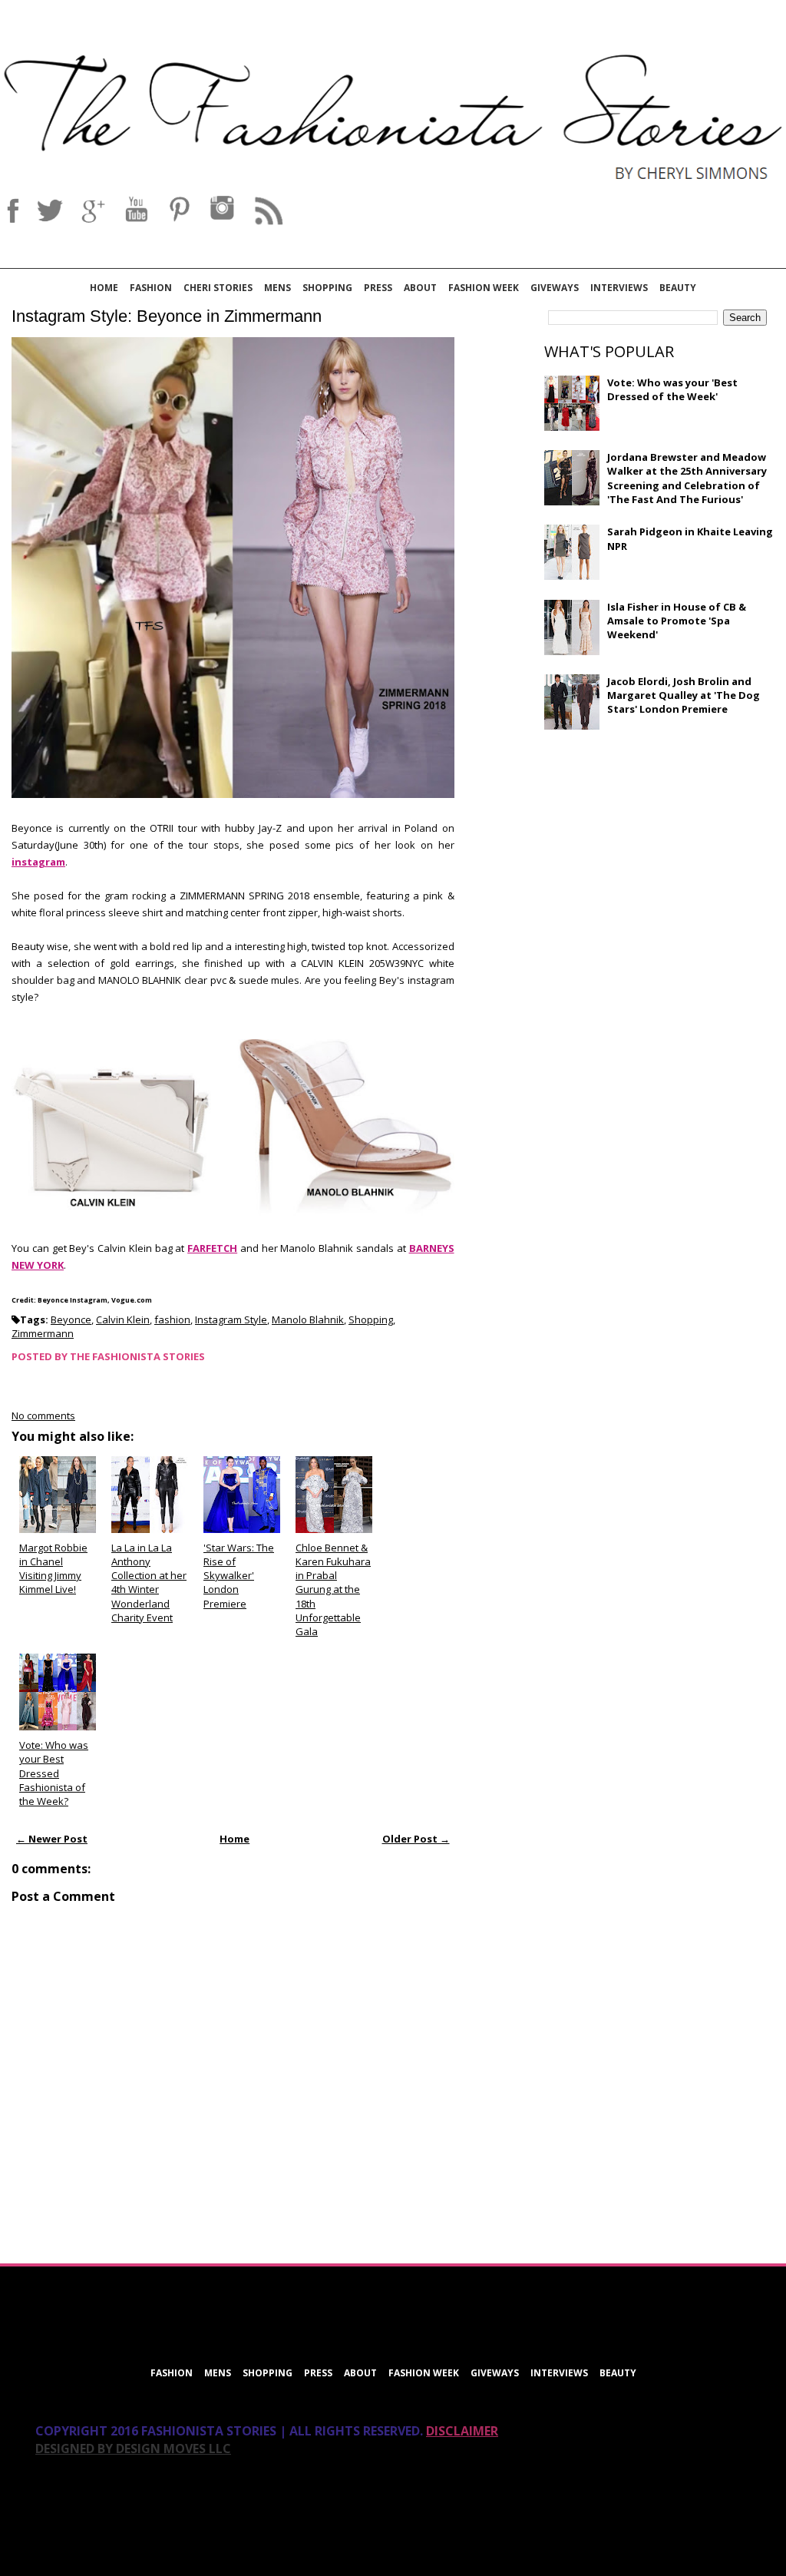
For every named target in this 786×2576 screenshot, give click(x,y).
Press (378, 288)
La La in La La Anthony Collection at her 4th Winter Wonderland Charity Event (149, 1583)
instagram (38, 862)
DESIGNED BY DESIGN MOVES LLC (133, 2449)
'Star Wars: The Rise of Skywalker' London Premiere (239, 1576)
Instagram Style (231, 1319)
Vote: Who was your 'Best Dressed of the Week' (672, 389)
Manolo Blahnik (308, 1319)
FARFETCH (212, 1248)
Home (104, 288)
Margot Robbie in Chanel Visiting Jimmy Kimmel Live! (53, 1569)
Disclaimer (462, 2431)
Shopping (327, 288)
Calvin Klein (123, 1319)
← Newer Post (52, 1839)
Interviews (619, 288)
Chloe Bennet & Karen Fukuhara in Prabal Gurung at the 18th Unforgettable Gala (333, 1589)
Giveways (555, 288)
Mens (277, 288)
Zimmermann (43, 1333)
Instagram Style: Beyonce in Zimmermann (167, 316)
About (420, 288)
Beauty (678, 288)
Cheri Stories (218, 288)
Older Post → (416, 1839)
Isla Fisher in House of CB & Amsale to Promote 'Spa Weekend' (677, 621)
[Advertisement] (659, 853)
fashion (172, 1319)
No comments (43, 1415)
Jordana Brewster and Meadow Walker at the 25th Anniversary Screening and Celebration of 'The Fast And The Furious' (687, 478)
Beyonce (71, 1319)
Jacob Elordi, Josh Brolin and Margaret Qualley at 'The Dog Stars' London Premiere (684, 695)
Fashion (151, 288)
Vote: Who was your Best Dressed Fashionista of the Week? (54, 1773)
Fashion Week (484, 288)
